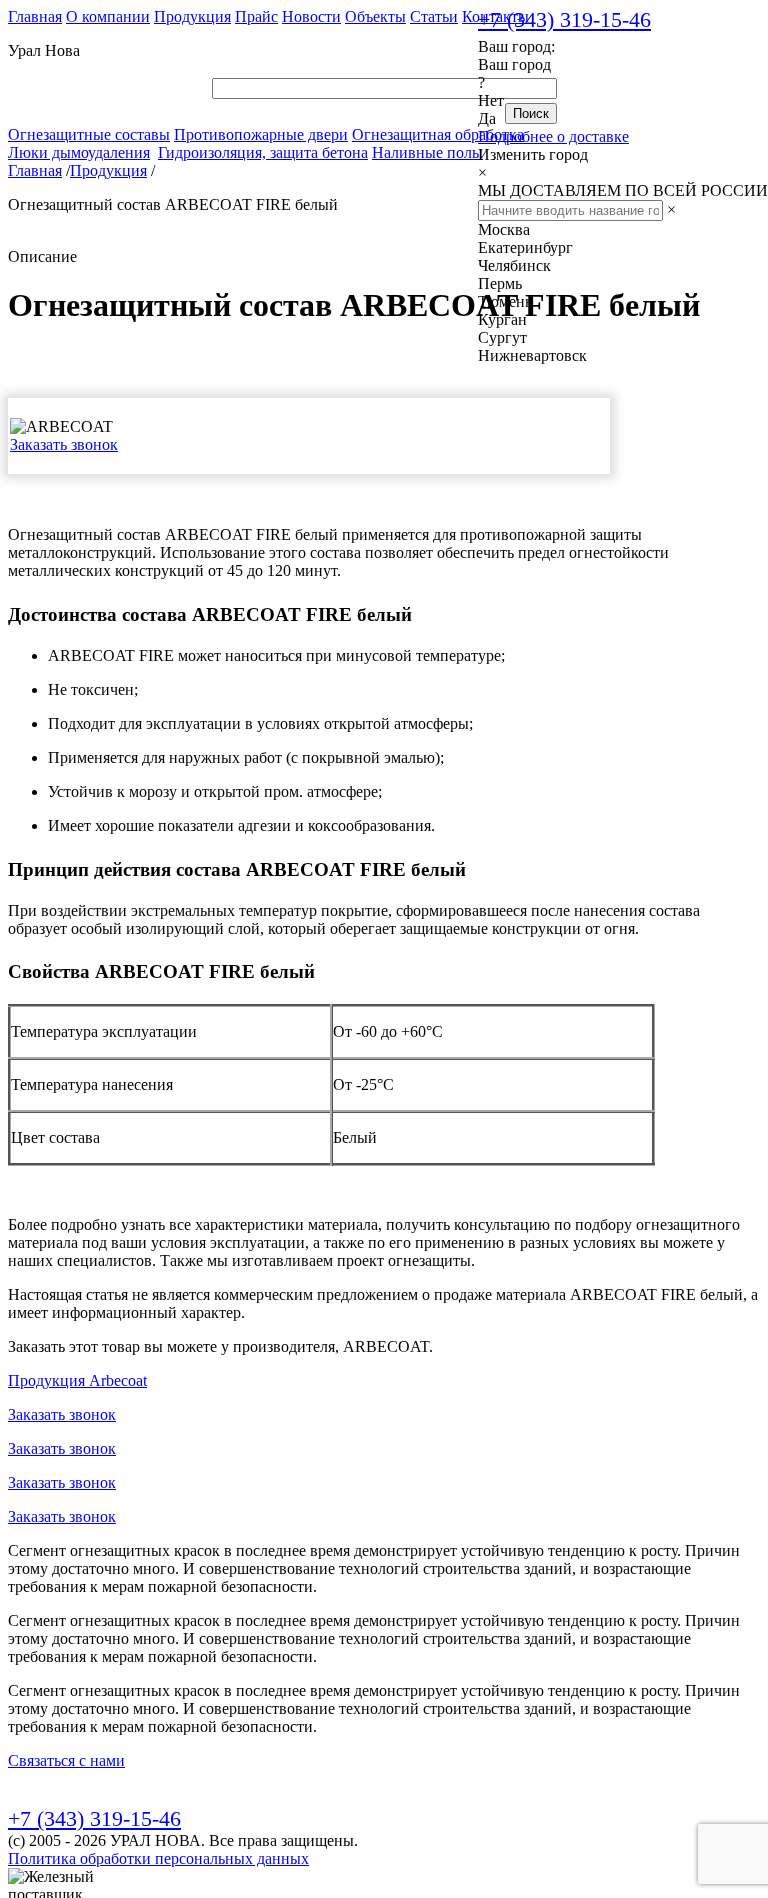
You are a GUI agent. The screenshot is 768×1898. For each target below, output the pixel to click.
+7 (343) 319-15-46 (564, 19)
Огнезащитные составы (89, 134)
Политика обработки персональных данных (158, 1858)
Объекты (375, 16)
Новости (311, 16)
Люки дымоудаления (79, 152)
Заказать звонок (64, 444)
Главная (35, 16)
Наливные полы (427, 152)
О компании (108, 16)
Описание (42, 256)
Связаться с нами (66, 1760)
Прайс (256, 16)
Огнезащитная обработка (438, 134)
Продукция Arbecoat (77, 1380)
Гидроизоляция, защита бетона (263, 152)
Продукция (192, 16)
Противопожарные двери (261, 134)
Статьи (434, 16)
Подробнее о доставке (553, 136)
